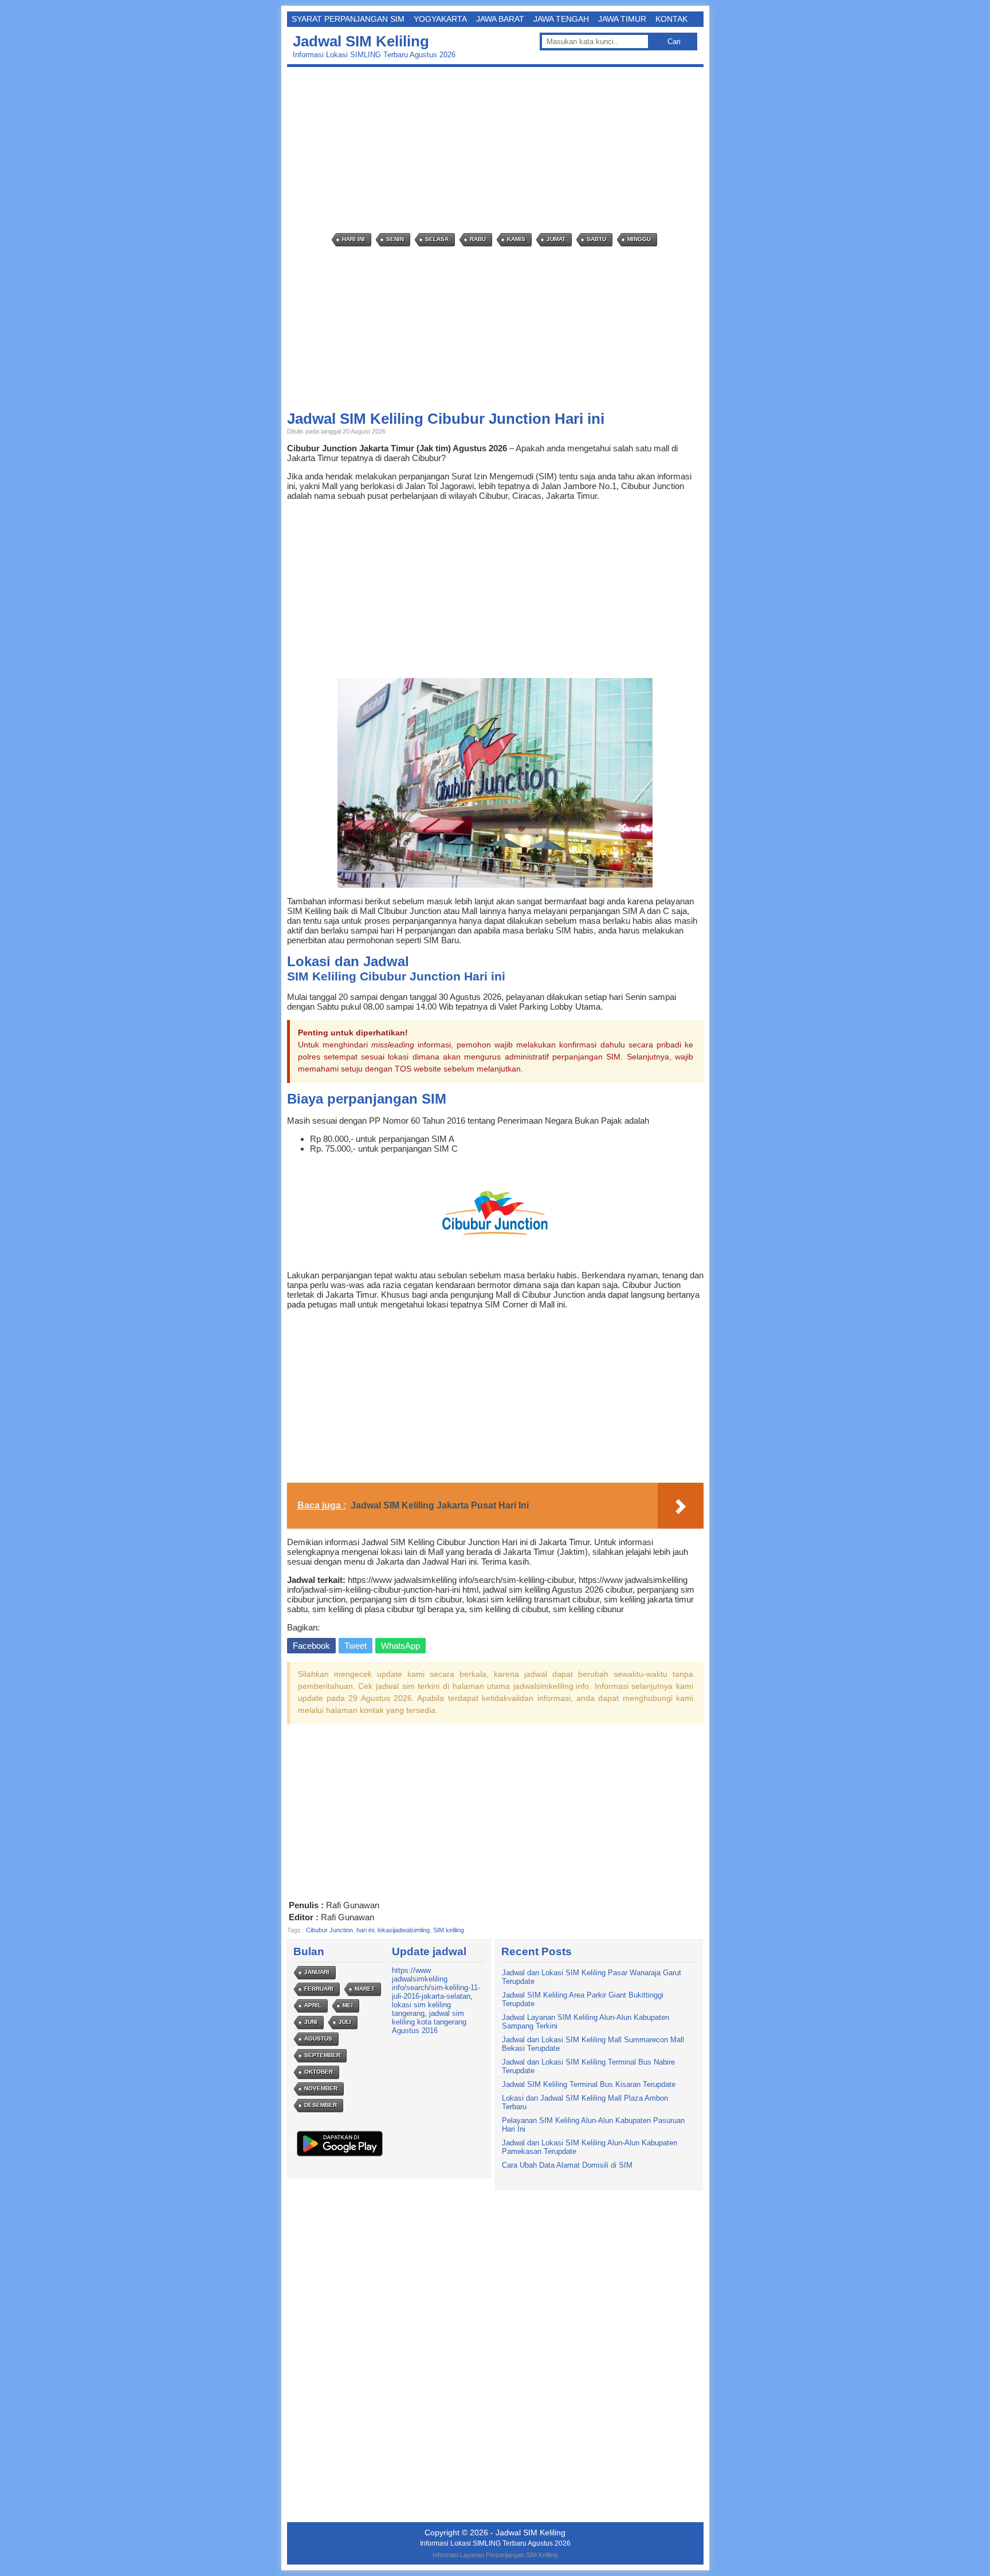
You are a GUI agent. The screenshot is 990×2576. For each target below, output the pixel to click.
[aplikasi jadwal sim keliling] (340, 2156)
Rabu (478, 239)
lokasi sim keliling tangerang (421, 2009)
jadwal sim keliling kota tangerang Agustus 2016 (429, 2022)
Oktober (319, 2072)
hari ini (365, 1930)
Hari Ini (353, 239)
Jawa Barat (500, 19)
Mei (348, 2005)
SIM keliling (449, 1930)
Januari (317, 1972)
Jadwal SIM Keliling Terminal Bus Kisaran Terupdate (589, 2084)
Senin (395, 239)
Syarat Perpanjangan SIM (348, 19)
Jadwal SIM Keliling (361, 41)
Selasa (437, 239)
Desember (321, 2105)
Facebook (311, 1646)
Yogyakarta (440, 19)
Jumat (556, 239)
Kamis (516, 239)
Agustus (318, 2039)
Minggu (639, 239)
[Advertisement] (498, 150)
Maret (365, 1989)
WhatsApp (400, 1646)
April (313, 2005)
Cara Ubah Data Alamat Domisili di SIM (567, 2165)
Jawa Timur (622, 19)
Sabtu (596, 239)
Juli (345, 2022)
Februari (319, 1989)
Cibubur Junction (329, 1930)
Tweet (355, 1646)
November (321, 2088)
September (322, 2055)
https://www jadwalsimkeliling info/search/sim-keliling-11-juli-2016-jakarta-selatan (436, 1983)
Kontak (671, 19)
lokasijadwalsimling (404, 1930)
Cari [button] (674, 42)
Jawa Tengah (561, 19)
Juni (311, 2022)
